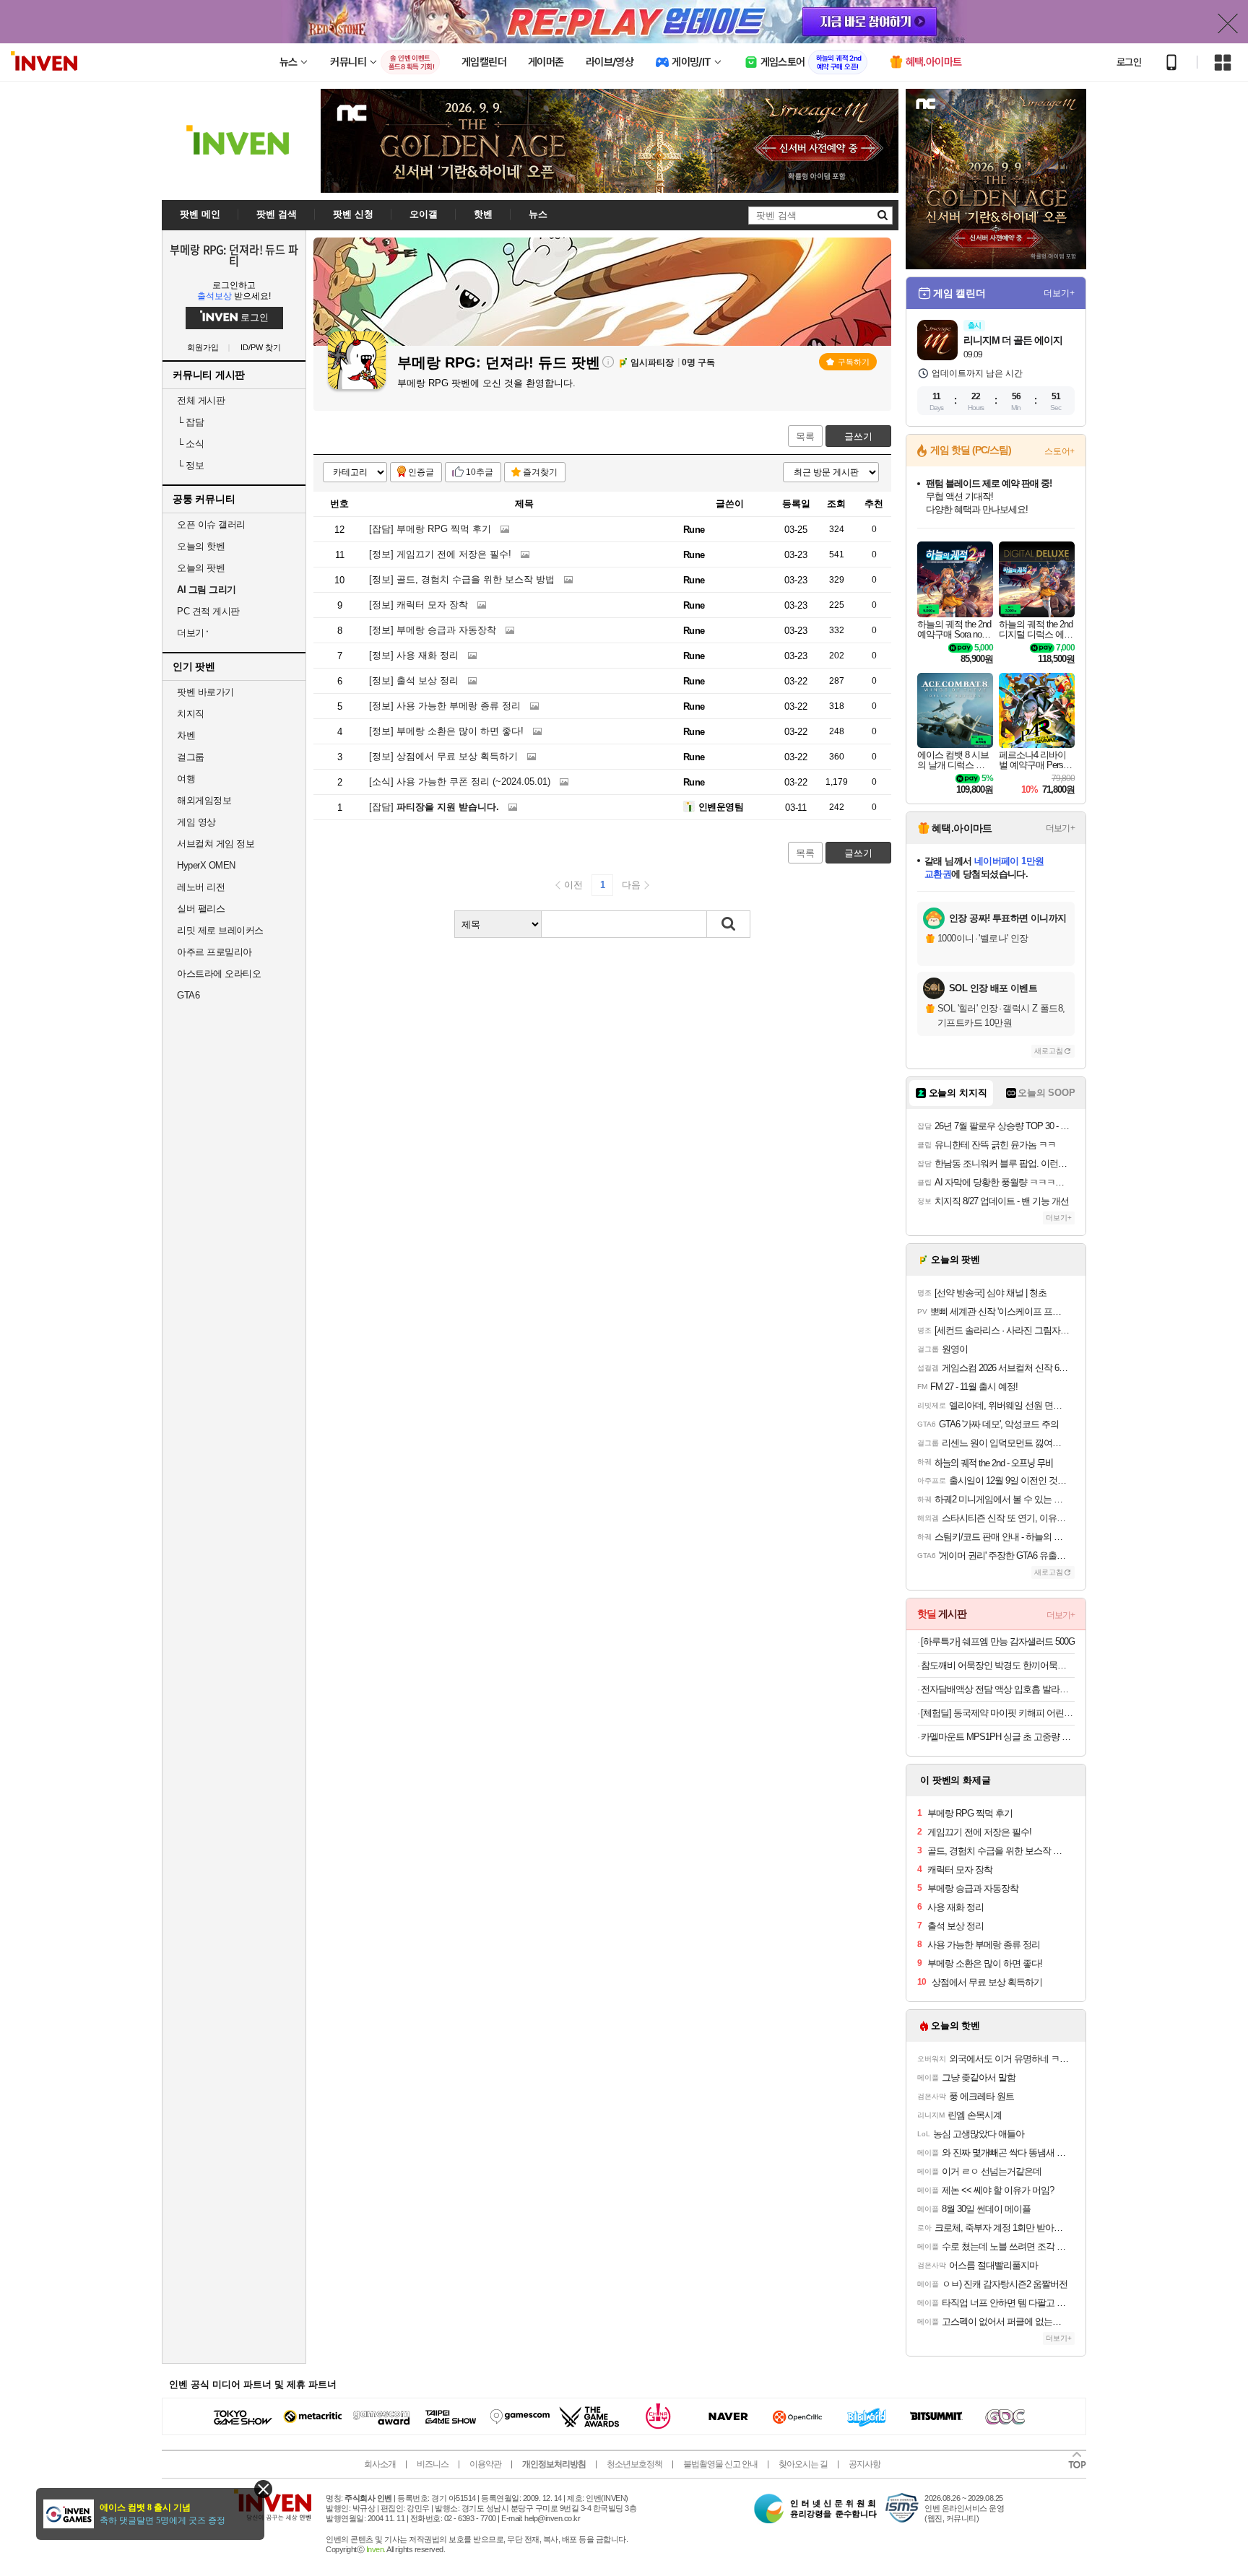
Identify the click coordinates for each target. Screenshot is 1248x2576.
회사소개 (380, 2464)
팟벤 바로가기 (205, 692)
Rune (694, 530)
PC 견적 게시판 (208, 611)
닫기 (263, 2489)
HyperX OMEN (206, 865)
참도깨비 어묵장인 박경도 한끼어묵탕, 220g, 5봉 (998, 1665)
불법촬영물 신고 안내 (720, 2464)
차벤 (186, 735)
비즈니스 (433, 2464)
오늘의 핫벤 (201, 546)
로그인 (1129, 62)
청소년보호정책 (634, 2464)
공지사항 (864, 2464)
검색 (729, 924)
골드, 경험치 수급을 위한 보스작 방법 (462, 579)
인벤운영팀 (721, 807)
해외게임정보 (204, 800)
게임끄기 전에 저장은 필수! (440, 554)
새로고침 (1049, 1051)
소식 (190, 444)
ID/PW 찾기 (261, 348)
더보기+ (1059, 293)
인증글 (421, 472)
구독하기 (854, 362)
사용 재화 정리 (414, 655)
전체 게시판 (201, 400)
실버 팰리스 (201, 909)
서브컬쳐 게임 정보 (216, 844)
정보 (190, 465)
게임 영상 (196, 822)
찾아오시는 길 (803, 2464)
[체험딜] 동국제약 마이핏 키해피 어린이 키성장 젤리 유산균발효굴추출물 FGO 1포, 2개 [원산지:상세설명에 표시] (998, 1713)
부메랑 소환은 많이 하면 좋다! (446, 731)
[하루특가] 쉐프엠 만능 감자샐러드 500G (998, 1641)
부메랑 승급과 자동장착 (433, 630)
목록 (805, 436)
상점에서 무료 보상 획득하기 (443, 756)
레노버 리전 (201, 887)
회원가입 (203, 348)
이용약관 (485, 2464)
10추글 (480, 472)
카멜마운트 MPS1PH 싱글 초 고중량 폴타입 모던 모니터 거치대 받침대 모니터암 (998, 1737)
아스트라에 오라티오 (219, 974)
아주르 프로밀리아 (214, 952)
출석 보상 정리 (414, 680)
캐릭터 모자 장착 (419, 605)
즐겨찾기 (540, 472)
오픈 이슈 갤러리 (211, 525)
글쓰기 (858, 436)
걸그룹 (191, 757)
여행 (186, 779)
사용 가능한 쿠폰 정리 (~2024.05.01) (460, 782)
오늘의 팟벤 (201, 568)
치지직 (191, 714)
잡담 (190, 422)
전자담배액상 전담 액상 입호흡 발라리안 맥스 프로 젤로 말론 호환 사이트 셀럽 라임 (998, 1689)
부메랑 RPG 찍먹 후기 (430, 529)
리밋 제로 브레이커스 (220, 930)
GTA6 (188, 995)
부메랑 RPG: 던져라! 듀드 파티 (234, 255)
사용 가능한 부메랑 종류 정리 (445, 706)
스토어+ (1059, 451)
